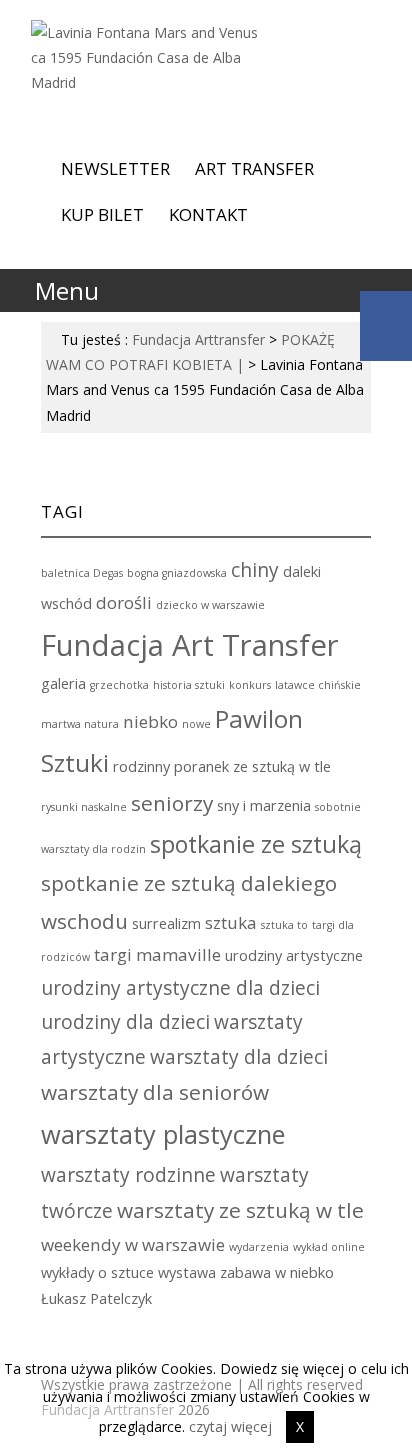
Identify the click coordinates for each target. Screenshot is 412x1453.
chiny (255, 570)
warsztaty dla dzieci (239, 1057)
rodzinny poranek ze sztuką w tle (222, 766)
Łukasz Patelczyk (96, 1298)
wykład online (329, 1247)
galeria (63, 683)
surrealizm (166, 923)
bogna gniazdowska (177, 573)
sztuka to (284, 925)
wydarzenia (259, 1247)
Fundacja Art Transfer (190, 645)
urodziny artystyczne (294, 955)
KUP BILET (102, 214)
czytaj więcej (230, 1426)
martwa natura (80, 724)
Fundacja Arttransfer (198, 339)
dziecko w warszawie (210, 605)
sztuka (231, 922)
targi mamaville (157, 954)
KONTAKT (208, 214)
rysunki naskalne (84, 807)
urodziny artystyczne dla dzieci (180, 988)
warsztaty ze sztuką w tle (240, 1210)
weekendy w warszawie (133, 1244)
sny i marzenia (264, 805)
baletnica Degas (82, 573)
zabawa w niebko (277, 1272)
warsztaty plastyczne (163, 1134)
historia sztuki (189, 685)
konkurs (250, 685)
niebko (150, 721)
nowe (196, 724)
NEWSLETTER (115, 168)
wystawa (187, 1272)
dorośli (124, 602)
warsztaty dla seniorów (155, 1092)
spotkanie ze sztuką (256, 844)
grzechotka (119, 685)
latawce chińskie (318, 685)
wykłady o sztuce (97, 1272)
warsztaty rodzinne (128, 1175)
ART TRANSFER (254, 168)
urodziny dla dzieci (125, 1022)
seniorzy (172, 803)
